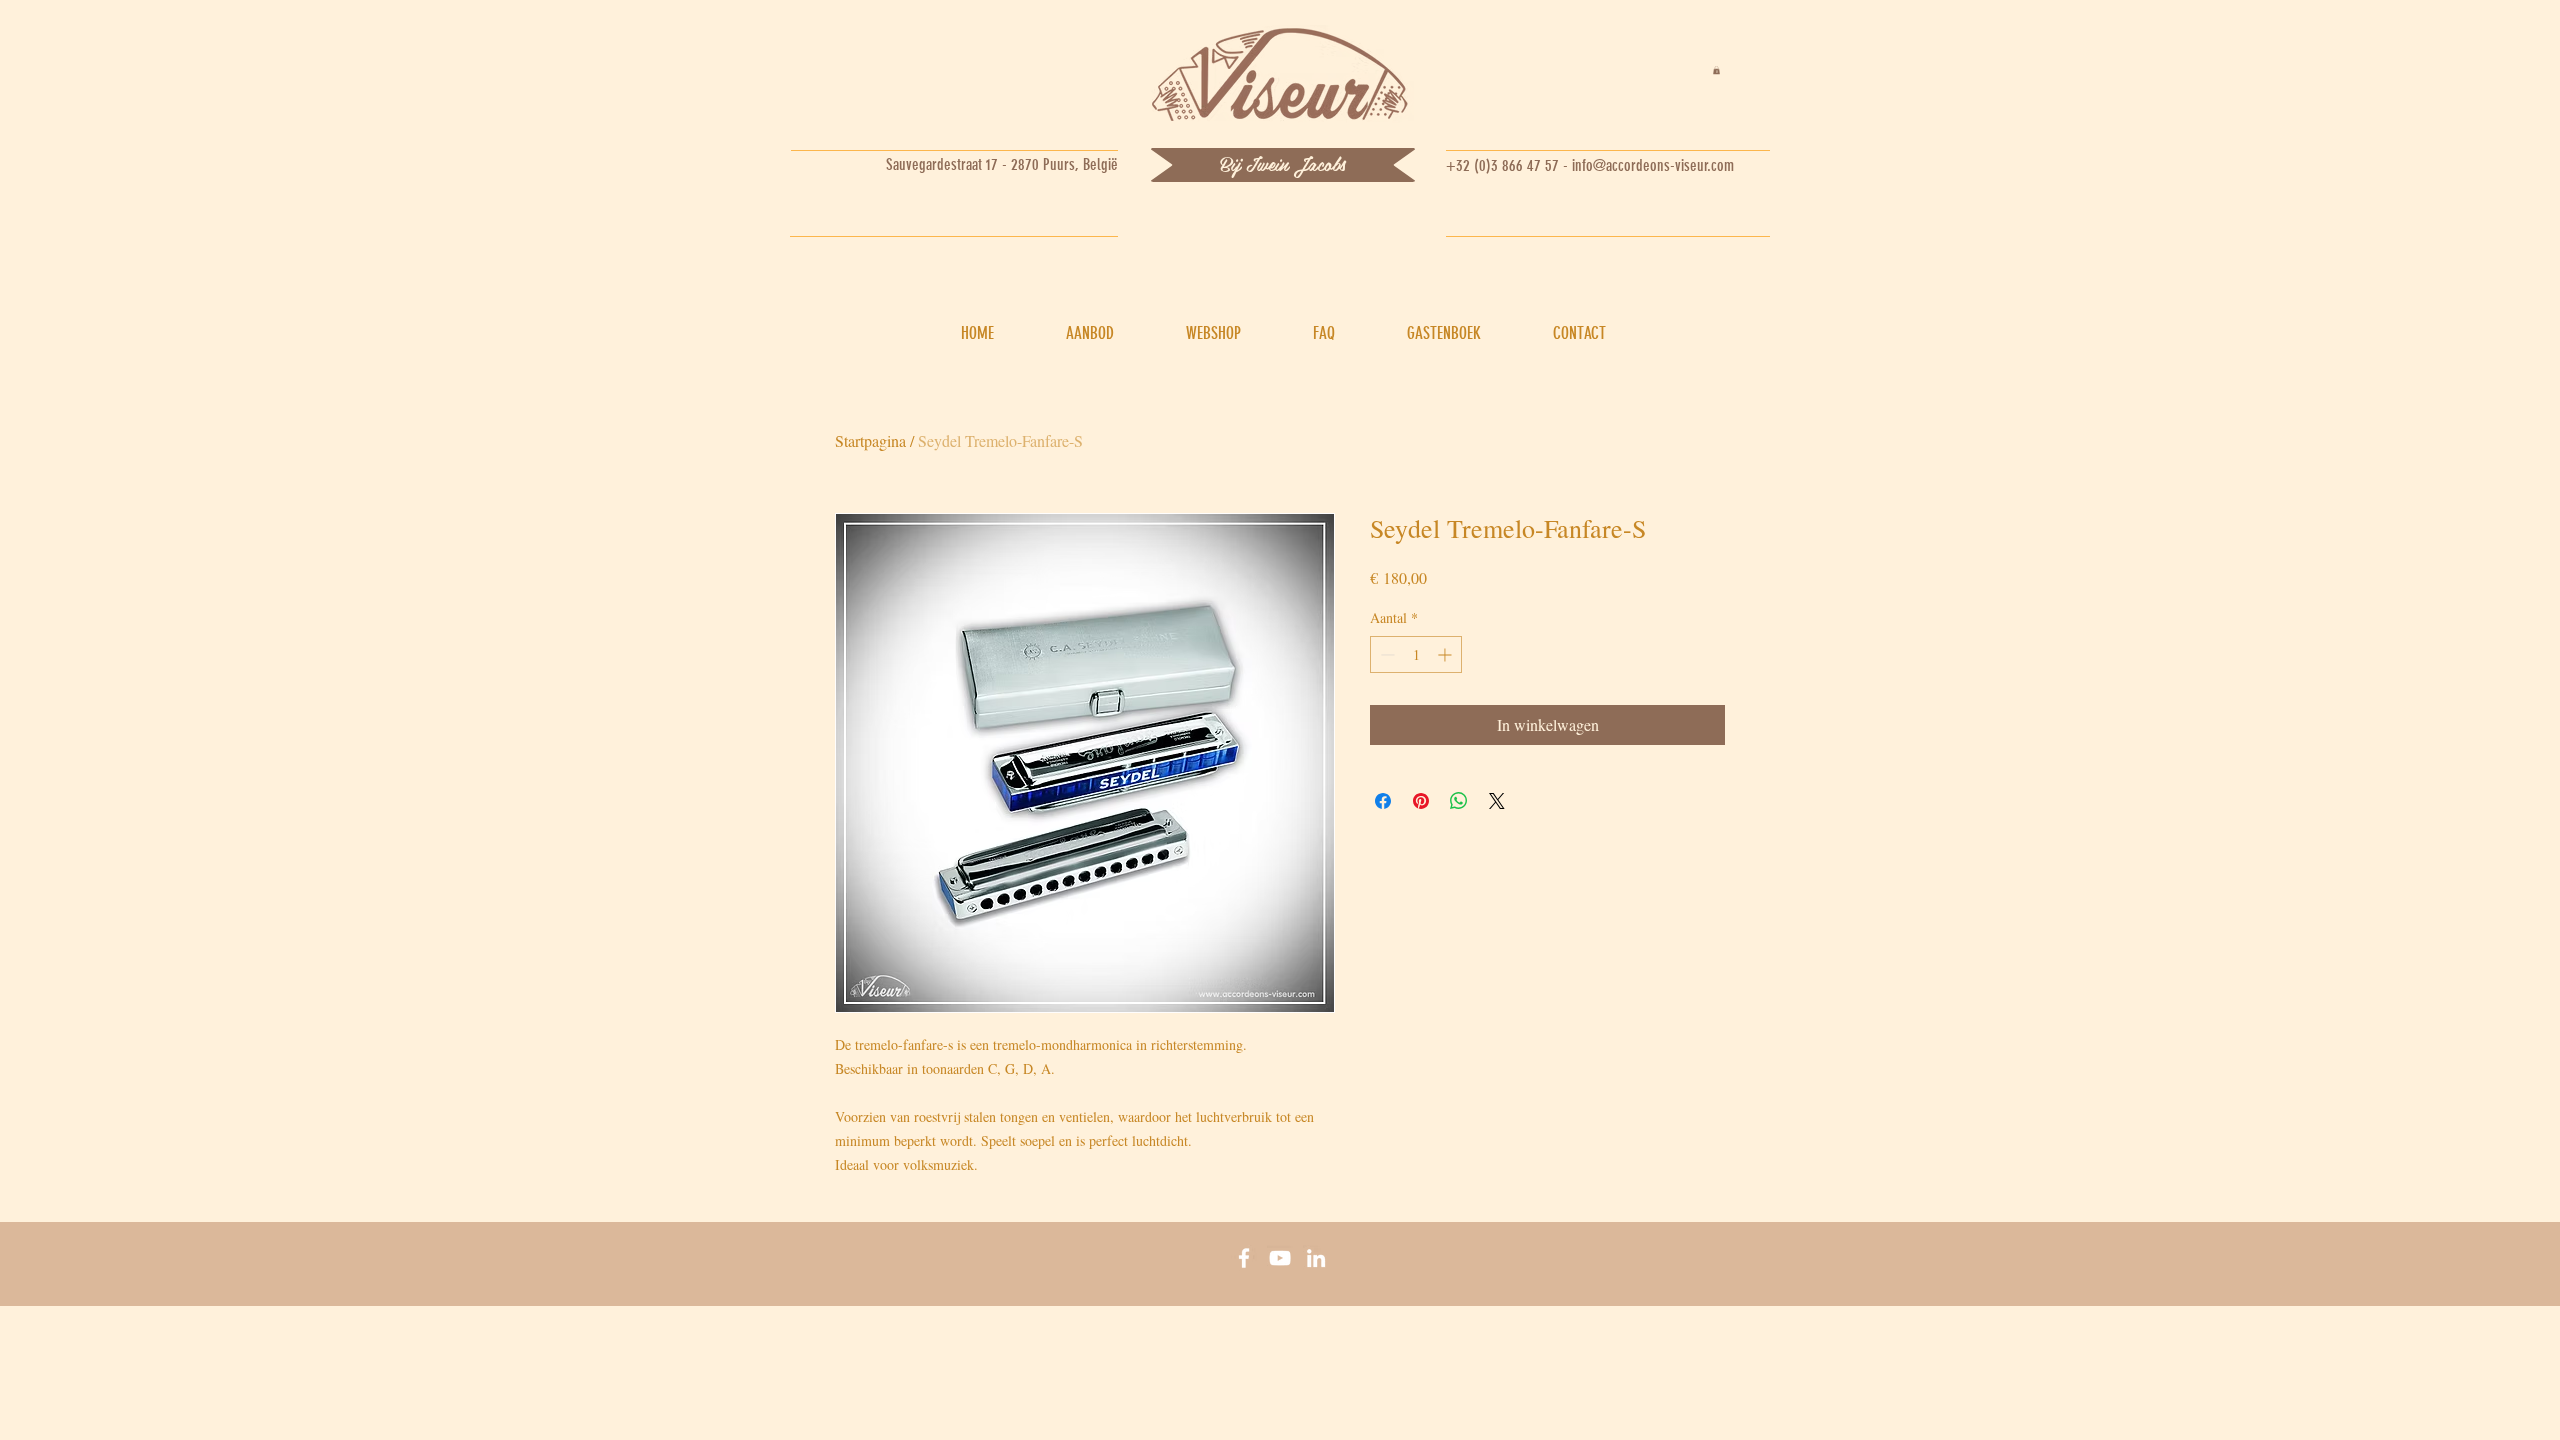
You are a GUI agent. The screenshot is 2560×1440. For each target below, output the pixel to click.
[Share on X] (1497, 801)
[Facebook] (1244, 1258)
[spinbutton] (1416, 654)
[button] (1716, 70)
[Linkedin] (1316, 1258)
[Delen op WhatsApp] (1459, 801)
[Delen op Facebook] (1383, 801)
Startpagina (870, 440)
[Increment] (1446, 654)
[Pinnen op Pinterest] (1421, 801)
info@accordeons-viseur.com (1653, 165)
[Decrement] (1385, 654)
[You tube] (1280, 1258)
